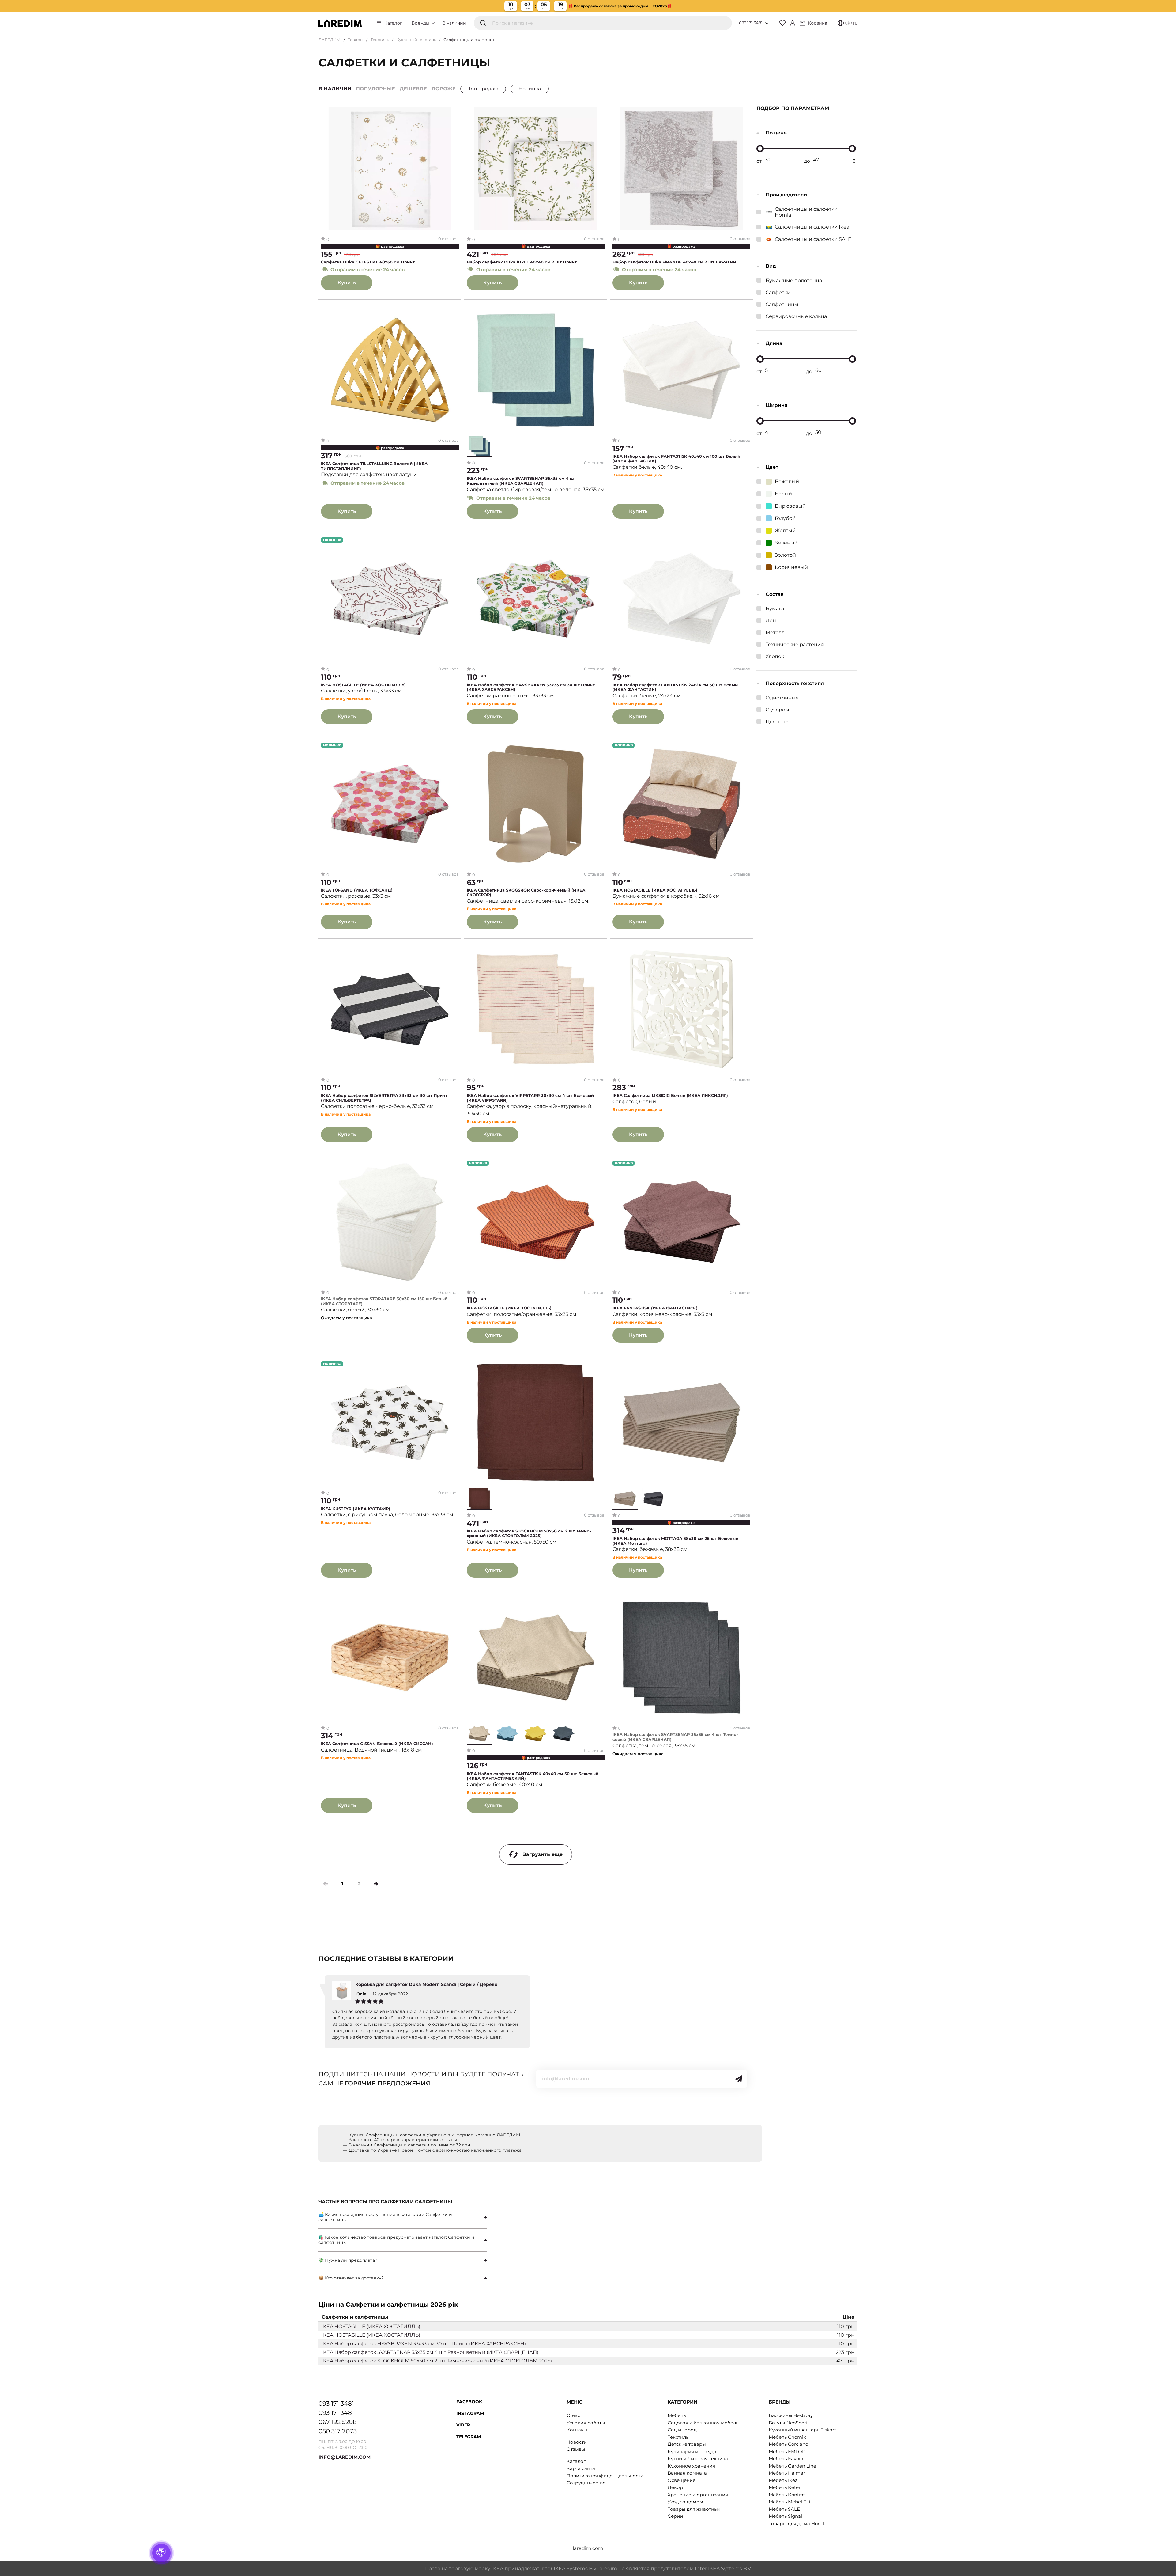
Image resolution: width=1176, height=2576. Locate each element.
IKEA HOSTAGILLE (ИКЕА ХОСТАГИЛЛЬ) (363, 685)
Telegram (469, 2437)
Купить (347, 283)
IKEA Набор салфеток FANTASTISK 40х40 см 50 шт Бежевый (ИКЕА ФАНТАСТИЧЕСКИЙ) (533, 1776)
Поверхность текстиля (795, 683)
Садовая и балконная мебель (703, 2423)
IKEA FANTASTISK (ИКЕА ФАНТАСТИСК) (655, 1308)
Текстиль (380, 40)
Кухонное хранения (691, 2466)
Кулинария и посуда (692, 2451)
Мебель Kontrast (788, 2495)
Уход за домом (685, 2502)
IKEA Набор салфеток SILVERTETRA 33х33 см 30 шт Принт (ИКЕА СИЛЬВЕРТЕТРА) (384, 1098)
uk (848, 23)
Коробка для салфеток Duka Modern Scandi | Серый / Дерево (426, 1984)
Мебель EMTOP (787, 2451)
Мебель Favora (786, 2459)
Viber (463, 2425)
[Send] (739, 2079)
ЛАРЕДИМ (330, 40)
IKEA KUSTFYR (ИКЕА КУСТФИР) (356, 1509)
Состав (775, 594)
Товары (356, 40)
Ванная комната (687, 2473)
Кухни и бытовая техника (698, 2459)
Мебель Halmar (787, 2473)
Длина (774, 343)
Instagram (470, 2413)
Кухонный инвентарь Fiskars (803, 2430)
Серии (675, 2516)
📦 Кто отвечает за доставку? (351, 2278)
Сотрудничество (586, 2483)
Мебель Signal (785, 2516)
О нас (573, 2415)
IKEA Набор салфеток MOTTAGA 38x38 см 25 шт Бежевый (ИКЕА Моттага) (675, 1541)
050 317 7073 (338, 2431)
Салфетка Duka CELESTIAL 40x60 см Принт (368, 262)
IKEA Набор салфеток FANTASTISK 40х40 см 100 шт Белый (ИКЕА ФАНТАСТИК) (676, 459)
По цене (776, 133)
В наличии (454, 23)
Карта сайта (581, 2468)
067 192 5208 (338, 2422)
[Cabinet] (793, 23)
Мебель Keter (785, 2487)
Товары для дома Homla (798, 2523)
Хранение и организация (698, 2495)
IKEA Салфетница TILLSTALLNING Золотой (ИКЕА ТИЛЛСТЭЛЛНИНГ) (374, 466)
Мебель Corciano (788, 2444)
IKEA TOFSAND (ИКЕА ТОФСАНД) (357, 890)
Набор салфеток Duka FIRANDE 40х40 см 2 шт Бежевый (674, 262)
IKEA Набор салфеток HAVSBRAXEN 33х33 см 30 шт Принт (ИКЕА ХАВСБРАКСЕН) (531, 687)
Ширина (777, 405)
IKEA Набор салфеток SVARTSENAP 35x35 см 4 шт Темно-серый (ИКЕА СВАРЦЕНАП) (675, 1737)
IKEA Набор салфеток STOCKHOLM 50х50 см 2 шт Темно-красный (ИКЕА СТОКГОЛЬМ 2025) (529, 1534)
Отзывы (576, 2449)
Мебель (677, 2415)
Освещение (682, 2480)
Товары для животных (694, 2509)
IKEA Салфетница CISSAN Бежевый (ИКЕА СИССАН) (377, 1744)
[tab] (403, 2217)
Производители (786, 195)
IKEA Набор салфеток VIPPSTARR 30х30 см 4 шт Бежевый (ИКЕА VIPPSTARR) (530, 1098)
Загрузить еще (543, 1854)
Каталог (393, 23)
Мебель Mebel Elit (790, 2502)
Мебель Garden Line (792, 2466)
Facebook (469, 2402)
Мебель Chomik (787, 2437)
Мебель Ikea (783, 2480)
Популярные (375, 89)
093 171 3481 (751, 23)
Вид (771, 266)
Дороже (444, 89)
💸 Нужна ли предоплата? (348, 2260)
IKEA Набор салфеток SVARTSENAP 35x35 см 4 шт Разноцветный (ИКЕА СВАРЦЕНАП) (521, 481)
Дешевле (413, 89)
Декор (675, 2487)
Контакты (578, 2430)
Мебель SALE (784, 2509)
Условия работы (586, 2423)
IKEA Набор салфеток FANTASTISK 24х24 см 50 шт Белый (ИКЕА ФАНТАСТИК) (675, 687)
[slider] (760, 149)
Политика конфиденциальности (605, 2476)
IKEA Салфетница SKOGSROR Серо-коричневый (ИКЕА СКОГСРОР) (526, 893)
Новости (577, 2442)
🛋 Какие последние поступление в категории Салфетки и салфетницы (385, 2217)
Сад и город (682, 2430)
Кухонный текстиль (416, 40)
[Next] (376, 1884)
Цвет (772, 467)
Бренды (421, 23)
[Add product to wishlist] (454, 112)
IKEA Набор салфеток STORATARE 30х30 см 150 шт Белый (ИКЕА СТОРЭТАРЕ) (384, 1301)
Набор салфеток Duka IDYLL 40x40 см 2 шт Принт (522, 262)
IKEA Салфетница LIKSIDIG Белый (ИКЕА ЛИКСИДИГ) (670, 1095)
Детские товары (687, 2444)
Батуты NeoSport (788, 2423)
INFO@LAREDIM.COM (345, 2457)
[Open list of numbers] (767, 23)
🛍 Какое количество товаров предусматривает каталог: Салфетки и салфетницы (396, 2240)
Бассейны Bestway (791, 2415)
